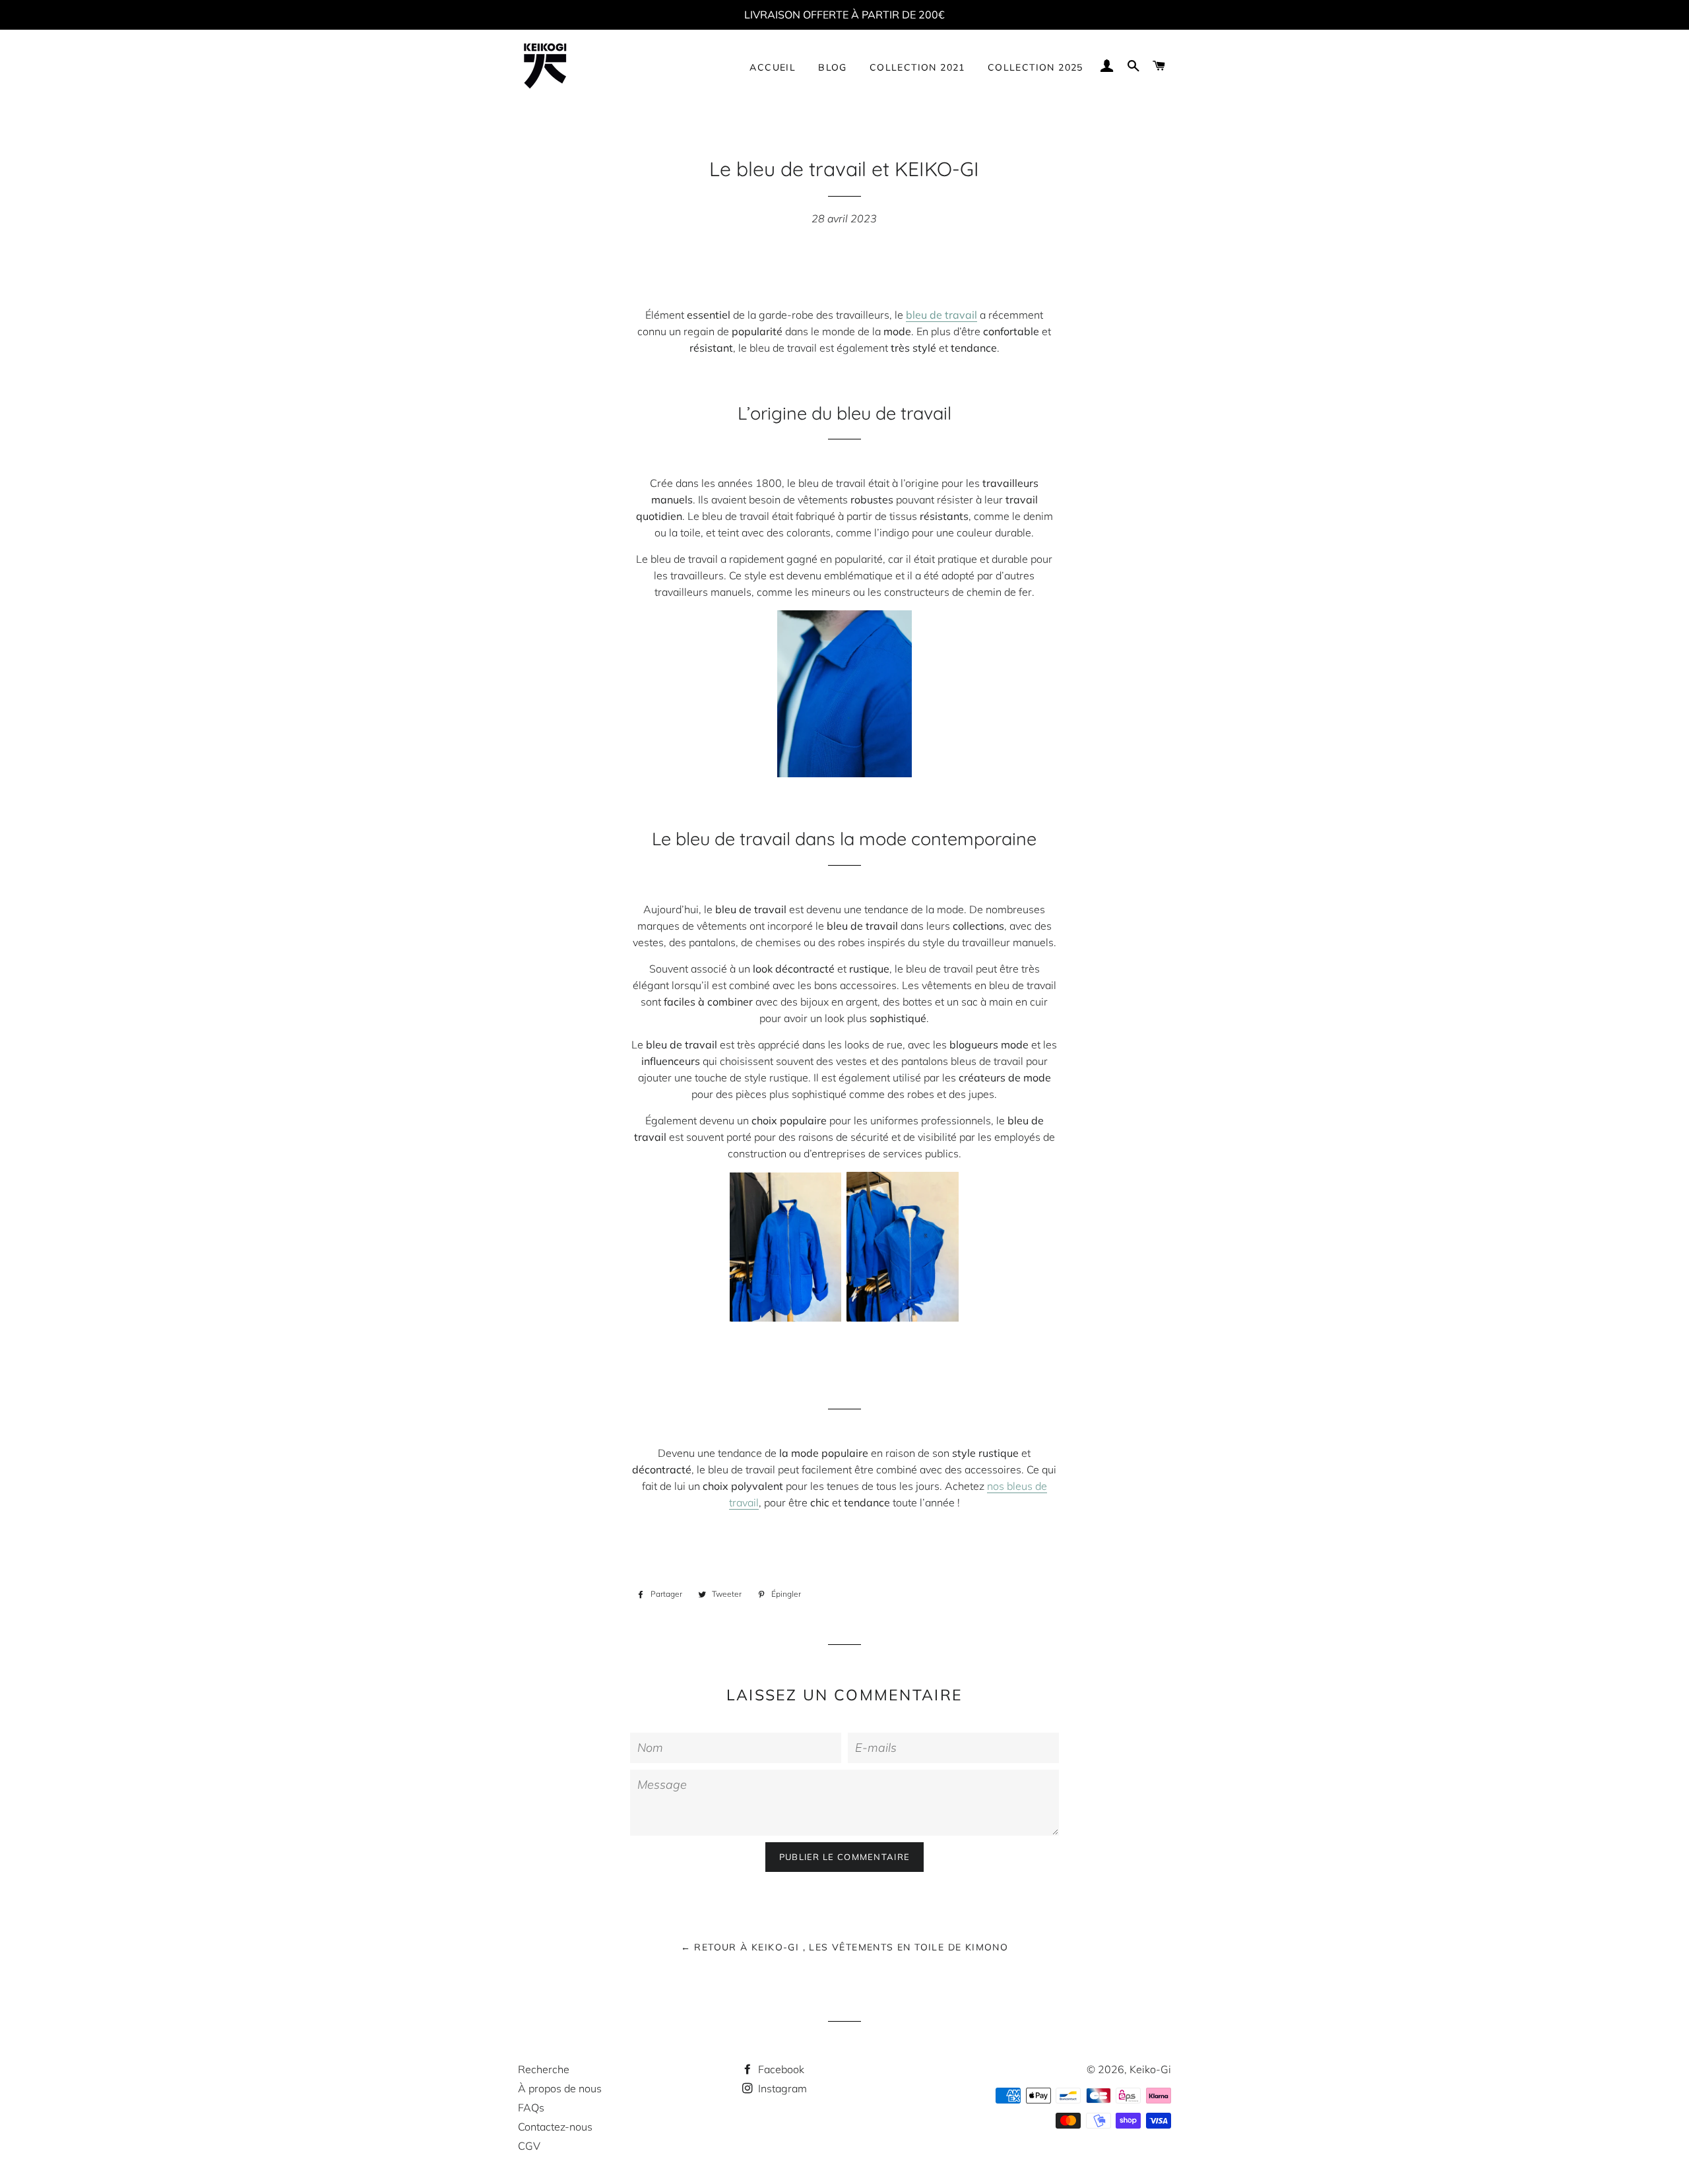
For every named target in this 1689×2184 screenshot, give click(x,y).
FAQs (531, 2107)
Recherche (544, 2069)
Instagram (781, 2088)
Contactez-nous (555, 2127)
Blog (833, 67)
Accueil (773, 67)
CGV (529, 2146)
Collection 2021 (917, 67)
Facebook (780, 2069)
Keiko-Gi (1150, 2069)
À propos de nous (560, 2088)
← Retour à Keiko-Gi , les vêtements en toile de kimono (845, 1947)
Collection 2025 (1036, 67)
